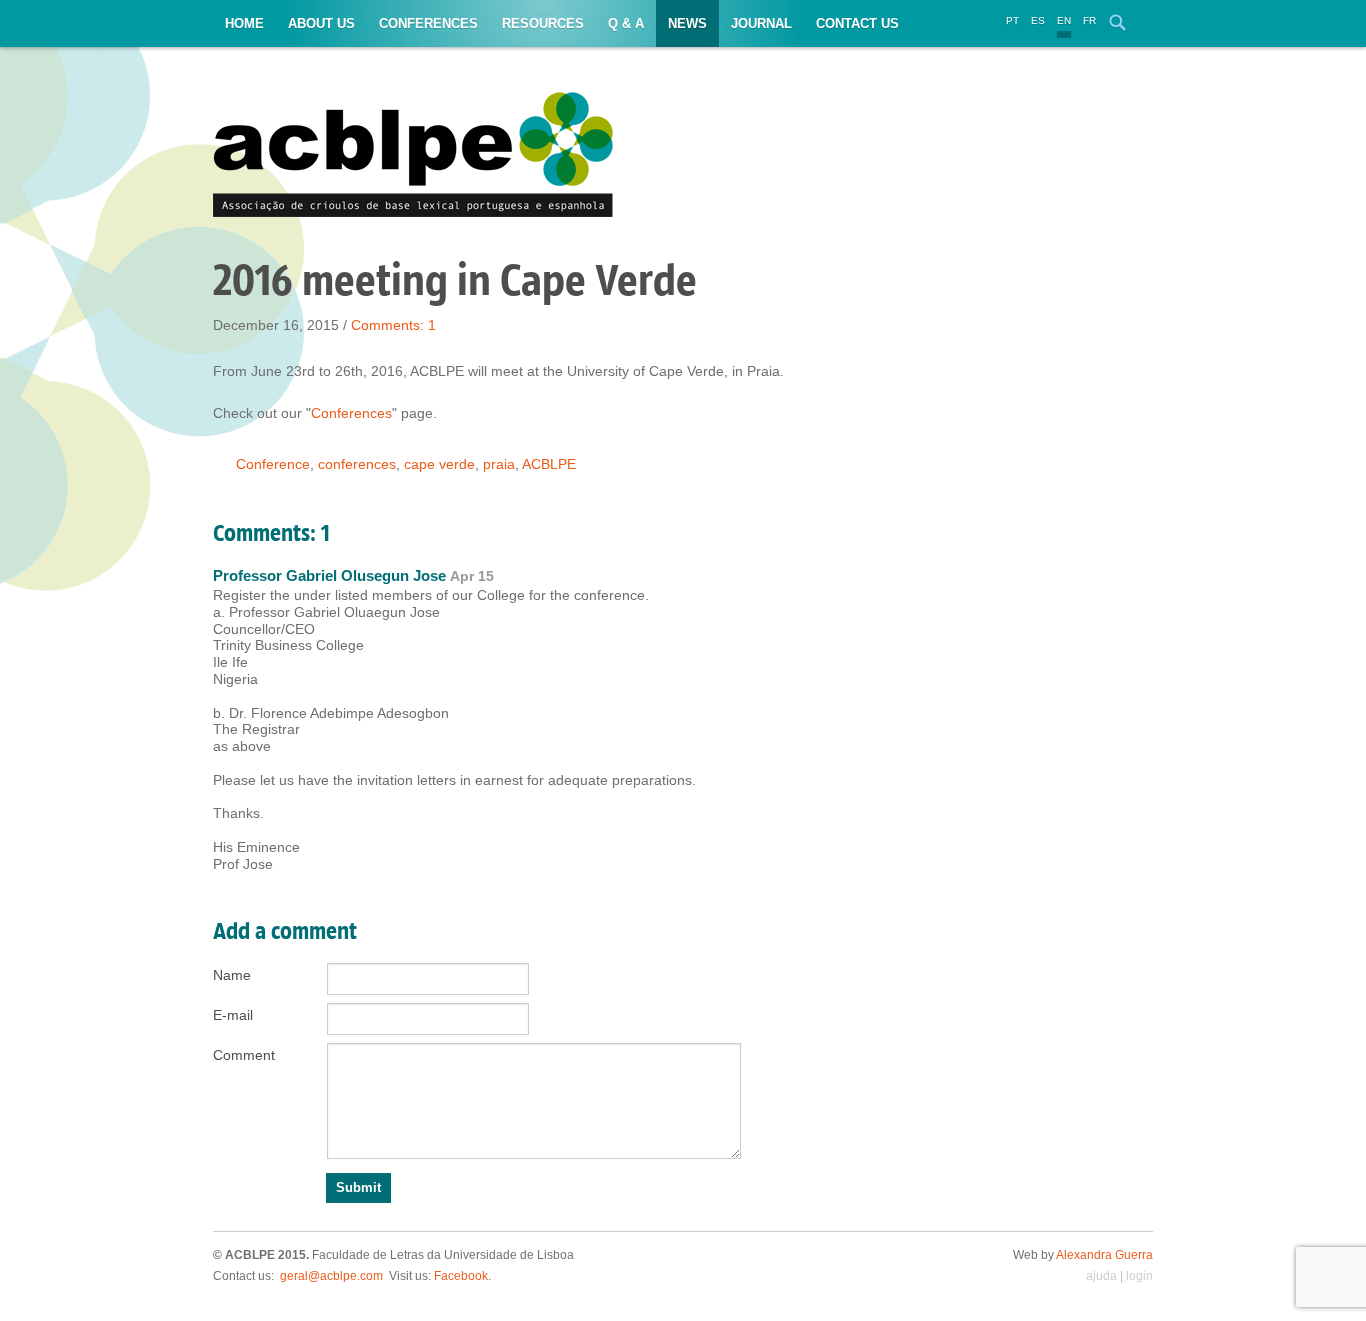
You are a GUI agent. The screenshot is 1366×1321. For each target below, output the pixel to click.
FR (1089, 20)
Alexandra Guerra (1104, 1255)
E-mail (233, 1015)
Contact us (857, 23)
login (1139, 1276)
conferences (357, 464)
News (687, 23)
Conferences (428, 23)
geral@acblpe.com (331, 1276)
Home (244, 23)
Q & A (626, 23)
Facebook (461, 1276)
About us (321, 23)
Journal (761, 23)
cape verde (439, 464)
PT (1012, 20)
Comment (244, 1055)
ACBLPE (549, 464)
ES (1038, 20)
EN (1064, 20)
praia (499, 464)
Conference (273, 464)
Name (232, 975)
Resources (543, 23)
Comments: (393, 325)
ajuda (1101, 1276)
